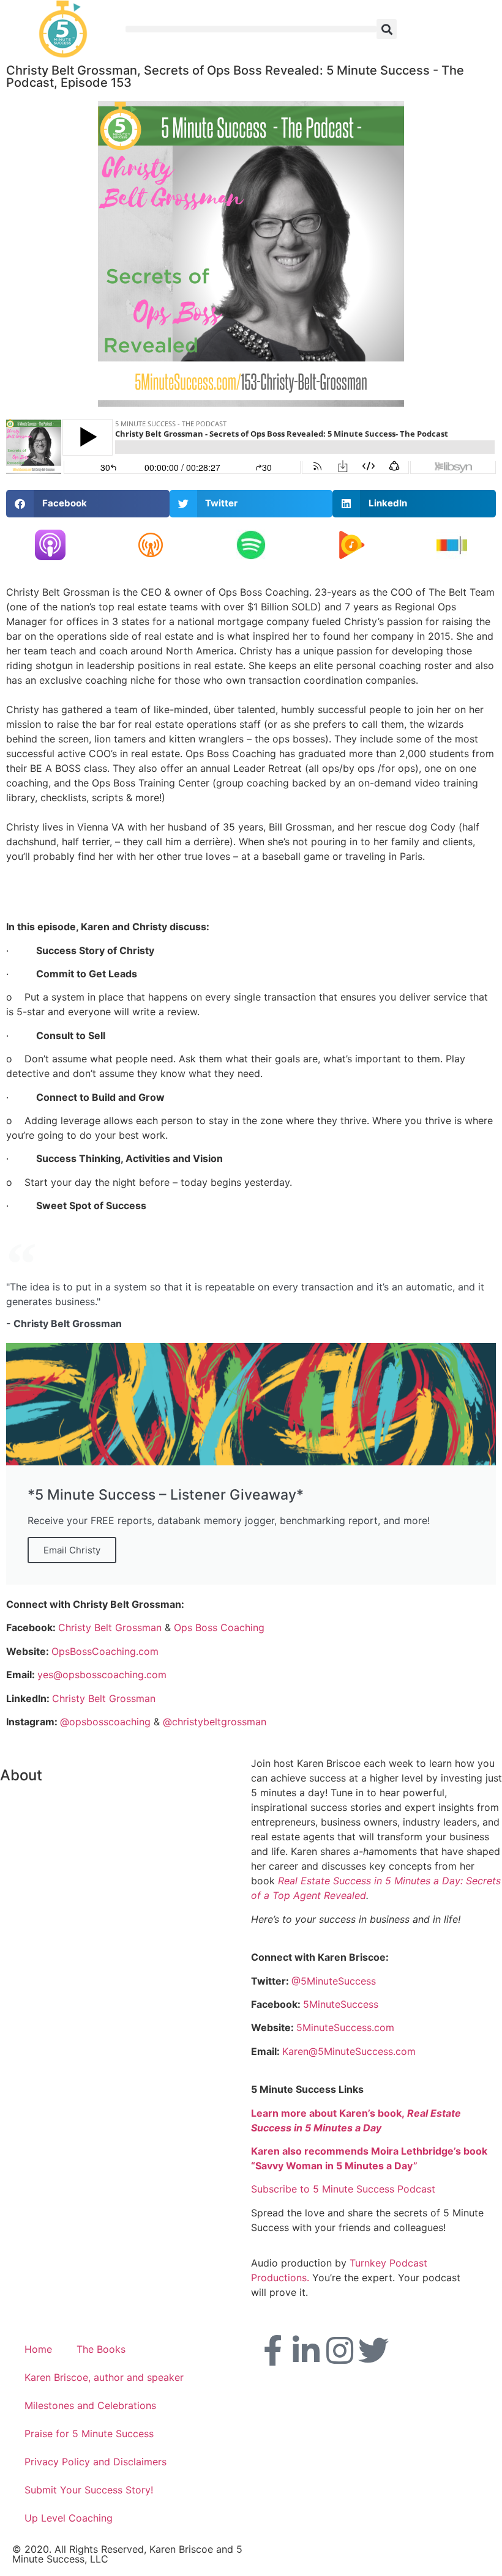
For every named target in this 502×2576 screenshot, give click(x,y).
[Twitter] (373, 2350)
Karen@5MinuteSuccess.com (349, 2051)
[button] (251, 29)
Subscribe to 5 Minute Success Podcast (343, 2189)
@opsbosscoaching (105, 1722)
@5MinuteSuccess (334, 1981)
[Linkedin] (306, 2350)
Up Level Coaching (69, 2518)
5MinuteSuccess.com (345, 2027)
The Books (101, 2349)
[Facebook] (272, 2350)
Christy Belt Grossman (110, 1627)
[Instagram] (340, 2350)
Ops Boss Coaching (219, 1627)
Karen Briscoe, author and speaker (104, 2377)
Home (38, 2349)
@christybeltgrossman (215, 1722)
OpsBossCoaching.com (105, 1651)
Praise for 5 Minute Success (89, 2434)
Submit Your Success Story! (89, 2490)
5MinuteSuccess (341, 2004)
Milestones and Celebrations (90, 2405)
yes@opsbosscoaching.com (102, 1675)
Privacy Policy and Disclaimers (96, 2462)
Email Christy (72, 1550)
